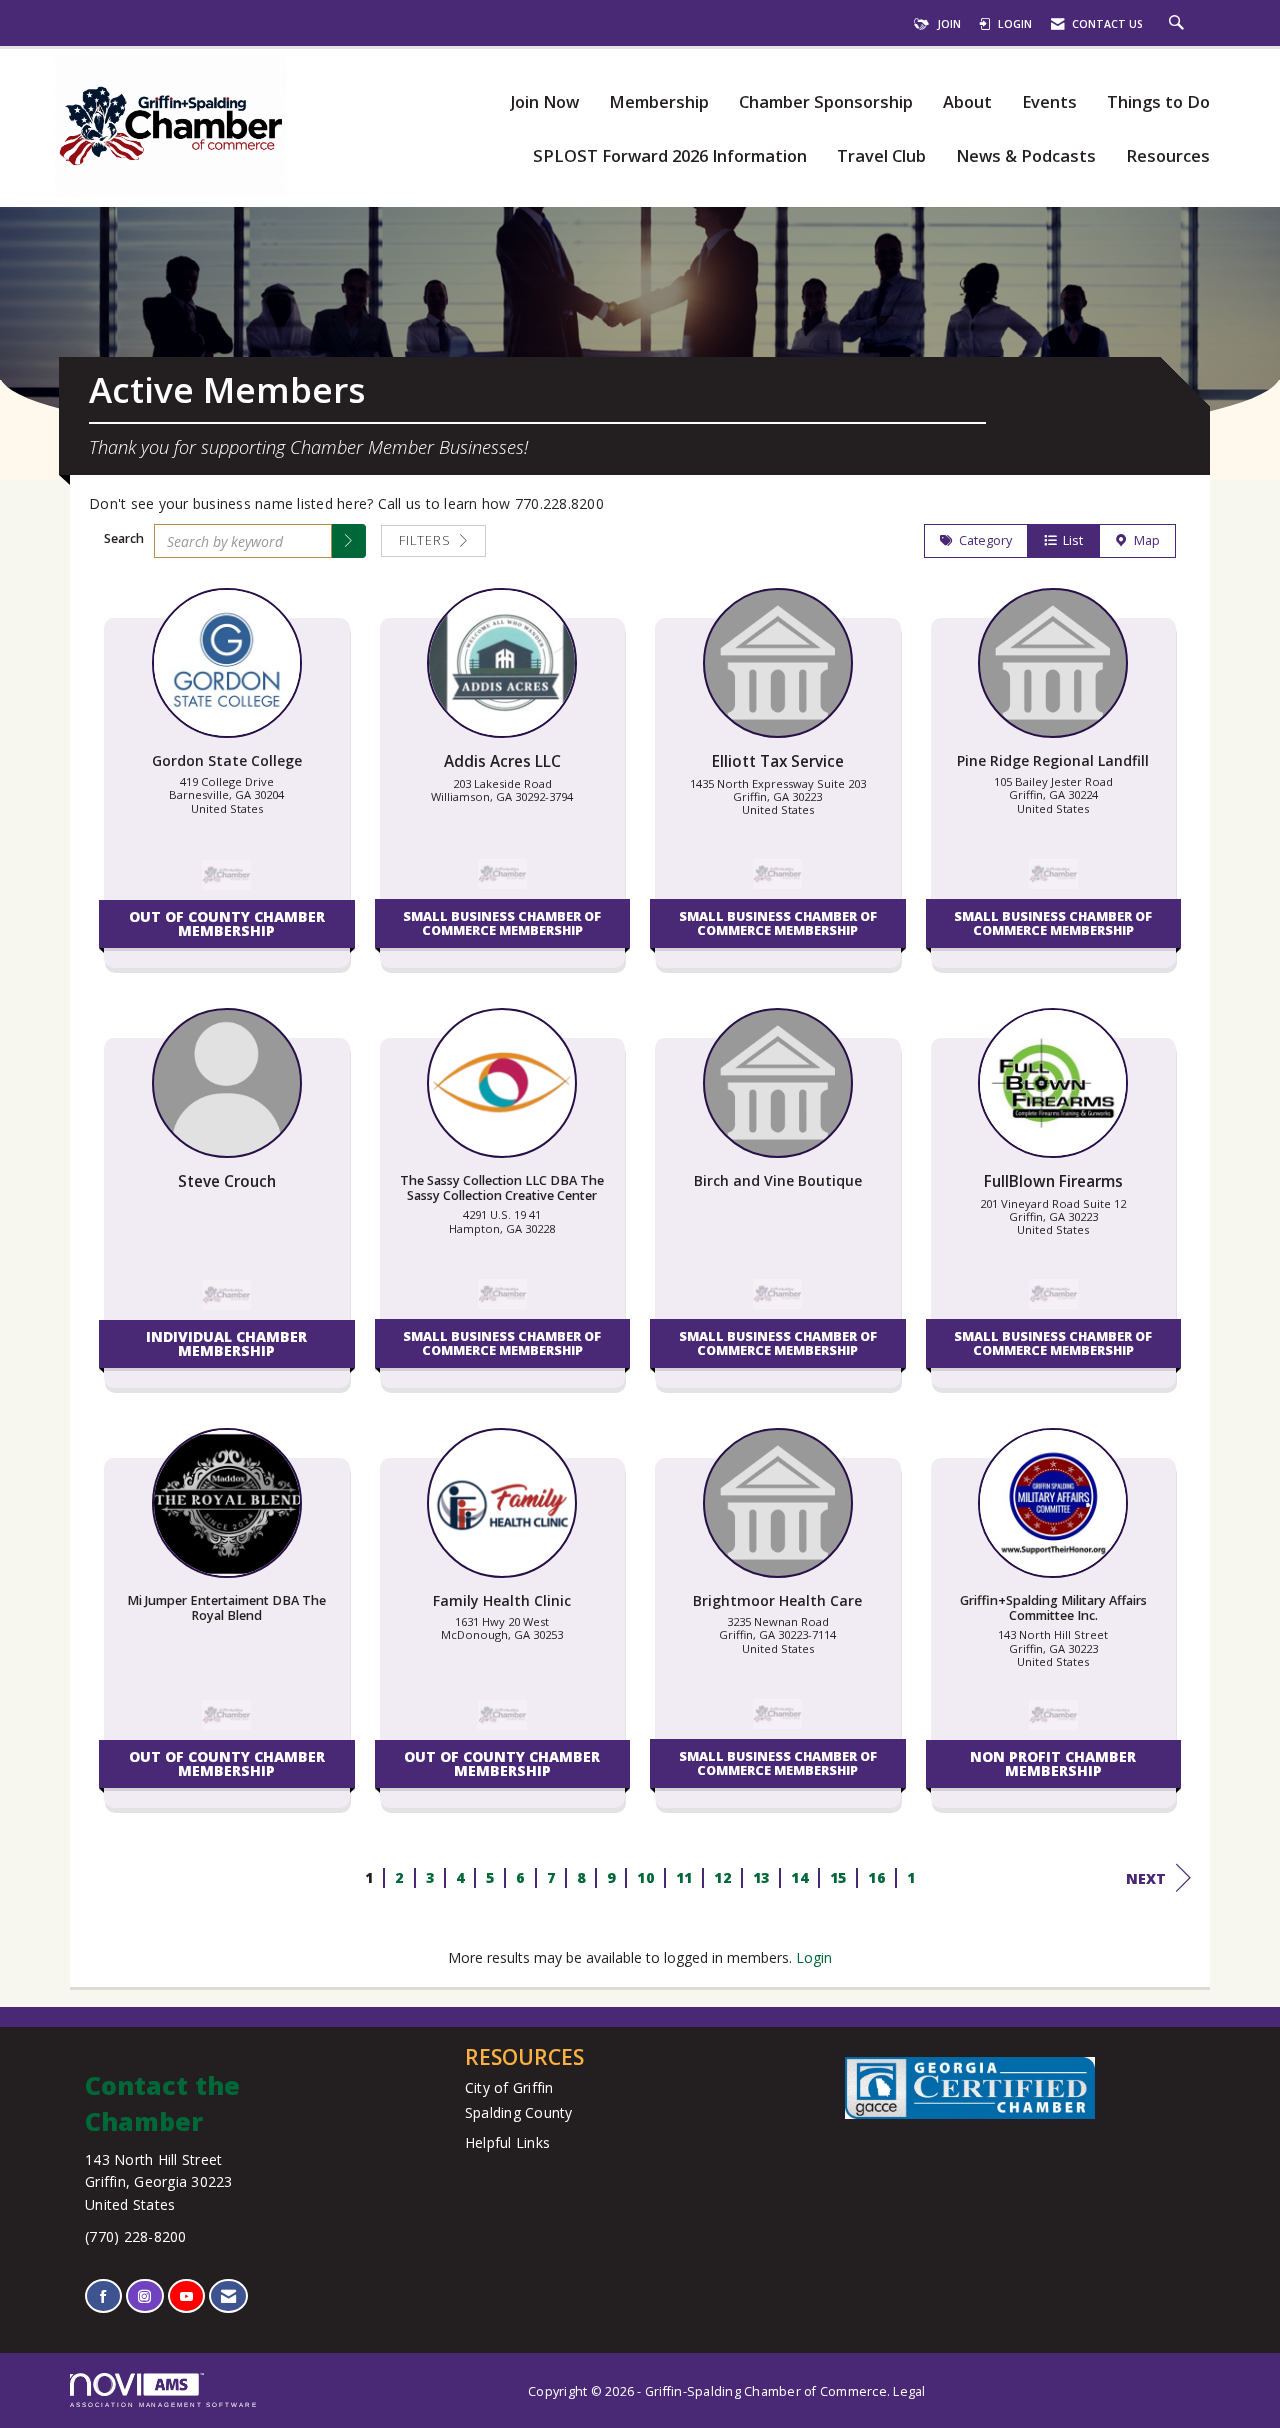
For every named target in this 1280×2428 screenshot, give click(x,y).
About (967, 102)
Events (1049, 102)
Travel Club (881, 156)
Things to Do (1158, 102)
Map (1144, 540)
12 (722, 1877)
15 (837, 1877)
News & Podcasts (1026, 156)
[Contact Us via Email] (228, 2296)
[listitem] (227, 788)
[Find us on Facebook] (103, 2296)
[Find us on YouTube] (186, 2296)
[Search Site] (1179, 24)
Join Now (544, 102)
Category (982, 540)
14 (799, 1877)
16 (876, 1877)
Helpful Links (507, 2142)
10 (645, 1877)
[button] (349, 541)
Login (814, 1957)
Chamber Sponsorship (826, 102)
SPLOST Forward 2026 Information (670, 156)
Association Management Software (164, 2404)
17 (914, 1877)
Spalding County (519, 2112)
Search (124, 538)
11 (683, 1877)
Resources (1168, 156)
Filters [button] (427, 540)
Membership (659, 102)
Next (1146, 1878)
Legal (909, 2391)
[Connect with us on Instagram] (144, 2296)
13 (760, 1877)
